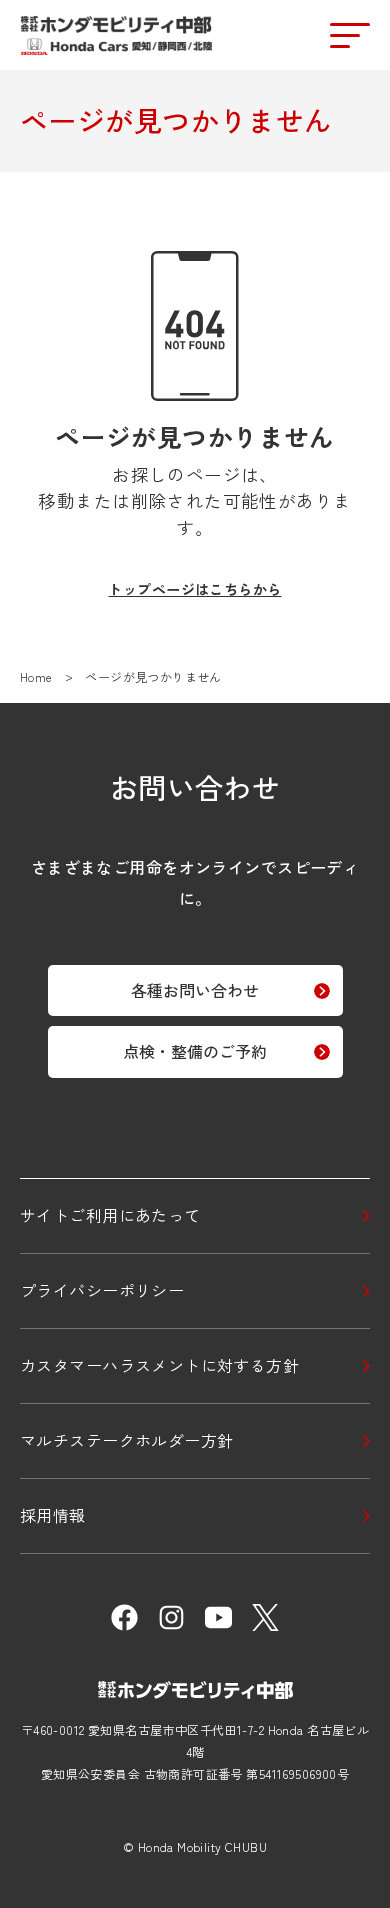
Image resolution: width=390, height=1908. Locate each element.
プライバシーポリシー (102, 1290)
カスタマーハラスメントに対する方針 (159, 1365)
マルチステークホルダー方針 (127, 1440)
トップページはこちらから (194, 589)
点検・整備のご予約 (195, 1051)
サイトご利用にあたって (110, 1215)
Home (36, 677)
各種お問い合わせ (195, 990)
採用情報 (53, 1515)
